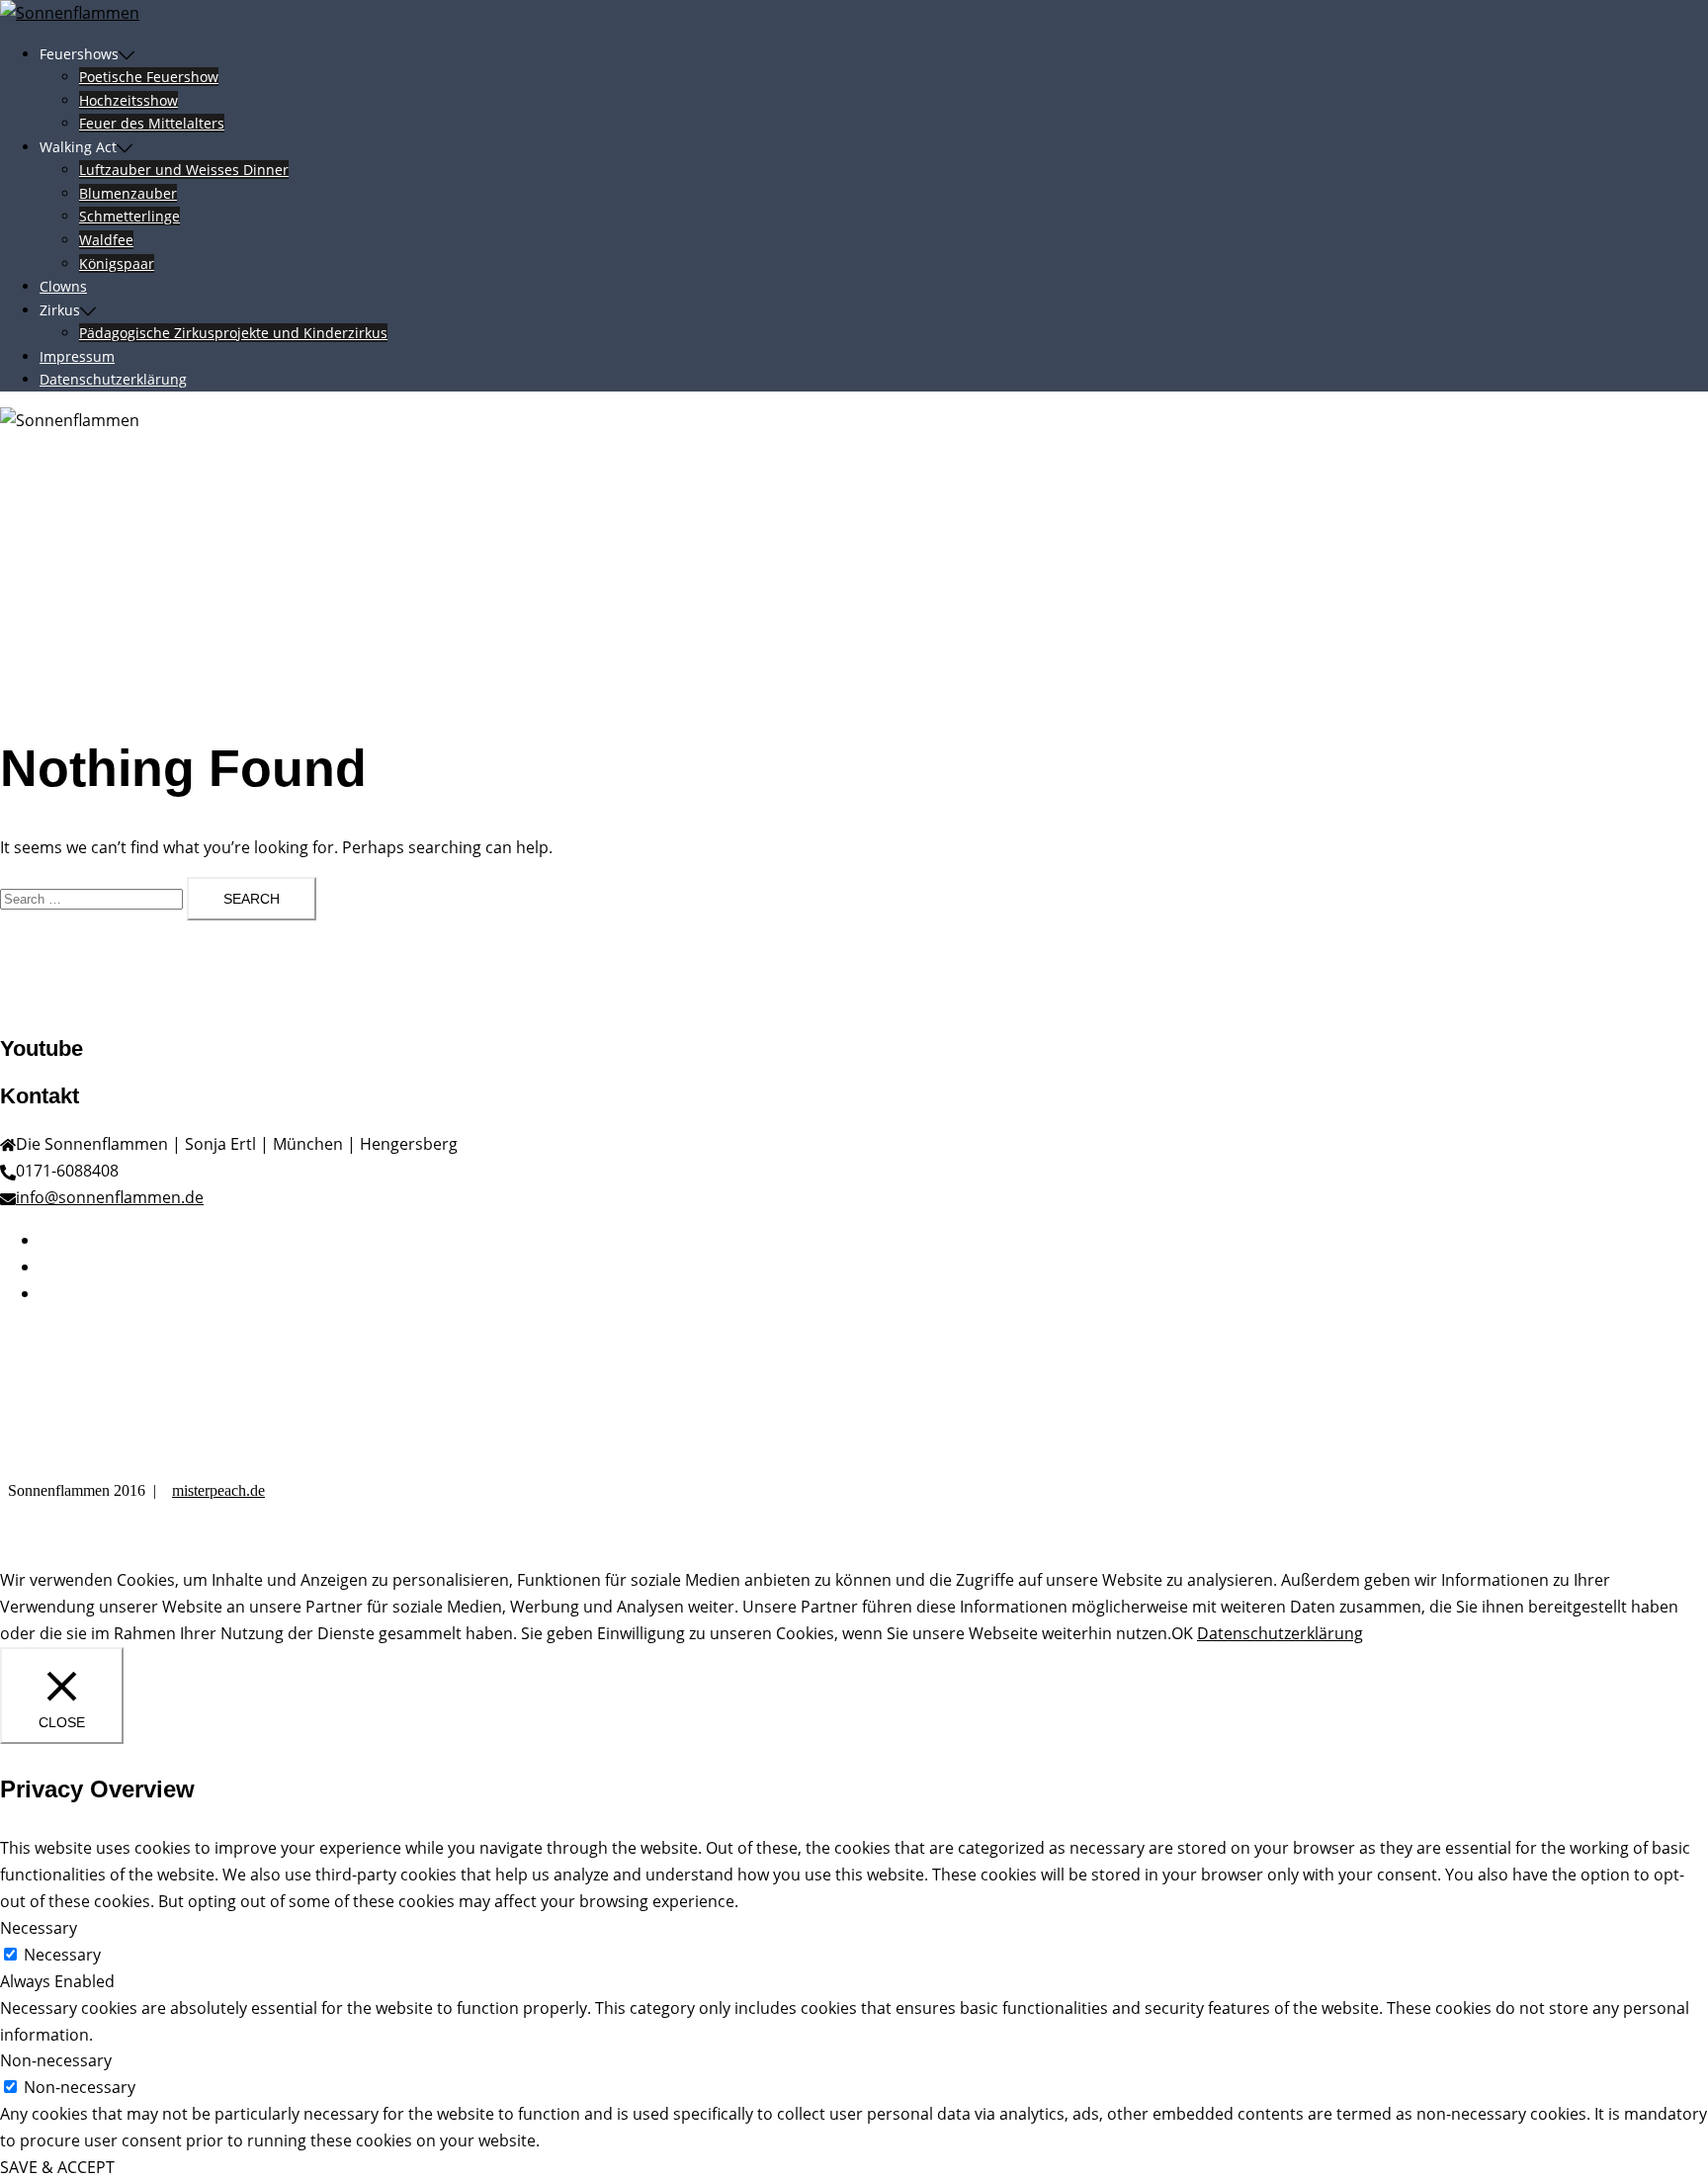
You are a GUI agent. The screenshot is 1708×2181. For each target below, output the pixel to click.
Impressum (77, 356)
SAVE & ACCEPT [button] (57, 2167)
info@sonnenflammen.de (110, 1197)
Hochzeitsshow (128, 100)
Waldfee (106, 240)
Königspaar (117, 263)
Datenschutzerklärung (113, 379)
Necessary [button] (39, 1928)
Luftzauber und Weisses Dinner (184, 170)
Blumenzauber (128, 193)
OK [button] (1182, 1633)
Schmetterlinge (129, 216)
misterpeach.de (218, 1490)
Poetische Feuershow (149, 77)
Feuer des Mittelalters (152, 123)
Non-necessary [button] (56, 2060)
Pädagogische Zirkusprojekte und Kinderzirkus (233, 333)
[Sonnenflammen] (70, 13)
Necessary (62, 1955)
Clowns (63, 286)
